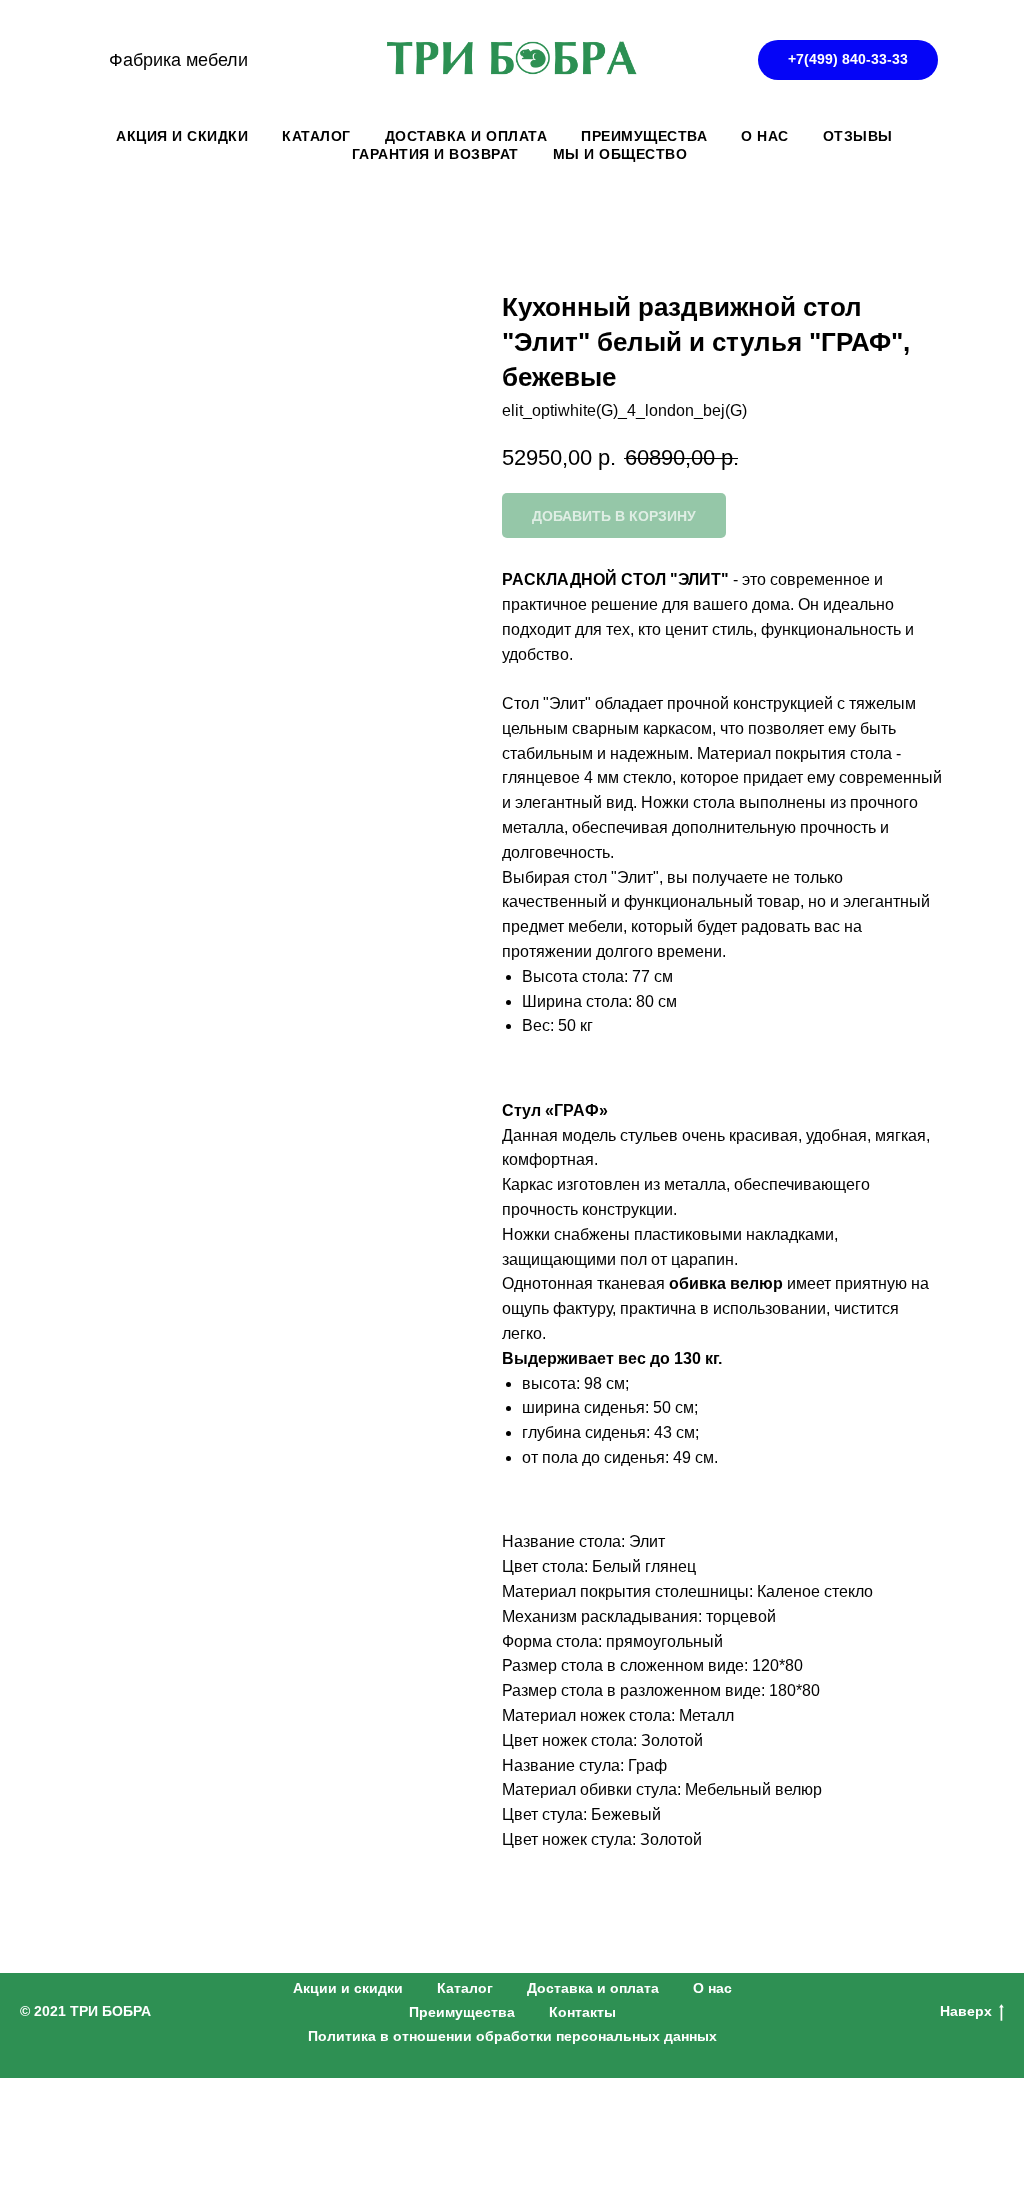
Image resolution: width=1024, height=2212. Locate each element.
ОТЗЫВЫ (858, 136)
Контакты (582, 2012)
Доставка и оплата (593, 1988)
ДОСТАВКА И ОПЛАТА (466, 136)
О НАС (765, 136)
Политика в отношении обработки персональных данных (512, 2036)
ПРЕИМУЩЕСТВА (644, 136)
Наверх (966, 2011)
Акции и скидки (348, 1988)
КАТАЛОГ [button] (316, 136)
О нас (712, 1988)
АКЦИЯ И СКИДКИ (182, 136)
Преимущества (462, 2012)
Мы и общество (620, 154)
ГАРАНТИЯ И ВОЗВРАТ (435, 154)
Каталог (465, 1988)
